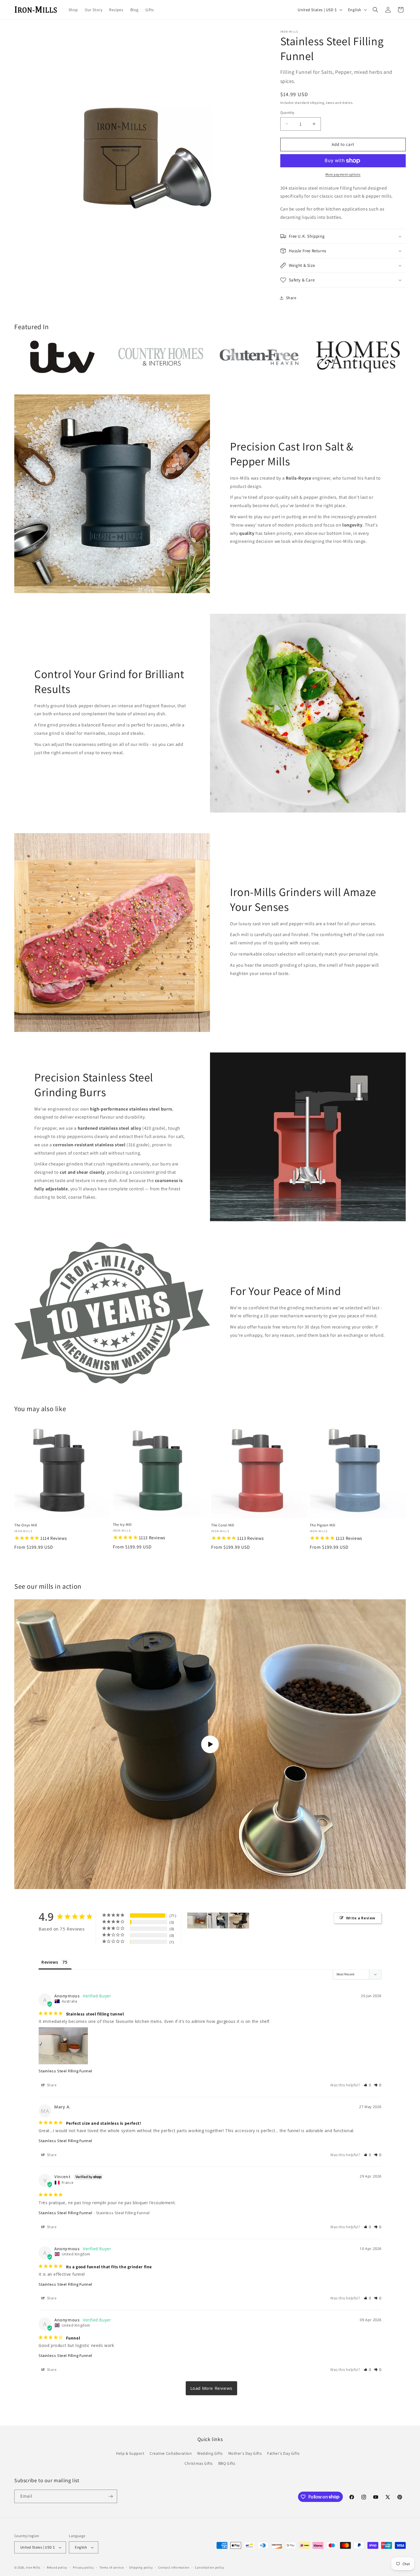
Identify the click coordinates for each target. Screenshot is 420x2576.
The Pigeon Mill (323, 1525)
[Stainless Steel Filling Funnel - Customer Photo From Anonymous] (197, 1921)
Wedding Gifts (210, 2453)
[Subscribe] (111, 2496)
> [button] (212, 2388)
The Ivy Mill (122, 1525)
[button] (375, 10)
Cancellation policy (209, 2567)
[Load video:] (210, 1744)
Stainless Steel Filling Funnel (65, 2071)
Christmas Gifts (199, 2463)
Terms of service (111, 2567)
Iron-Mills (33, 2567)
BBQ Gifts (227, 2463)
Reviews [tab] (50, 1962)
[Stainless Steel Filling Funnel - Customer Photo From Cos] (218, 1921)
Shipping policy (141, 2567)
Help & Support (130, 2453)
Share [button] (291, 298)
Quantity (287, 113)
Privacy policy (83, 2567)
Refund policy (57, 2567)
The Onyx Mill (26, 1525)
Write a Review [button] (361, 1918)
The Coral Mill (223, 1525)
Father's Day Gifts (283, 2453)
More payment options (343, 174)
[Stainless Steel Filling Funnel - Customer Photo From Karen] (239, 1921)
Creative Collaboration (171, 2453)
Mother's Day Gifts (245, 2453)
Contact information (174, 2567)
